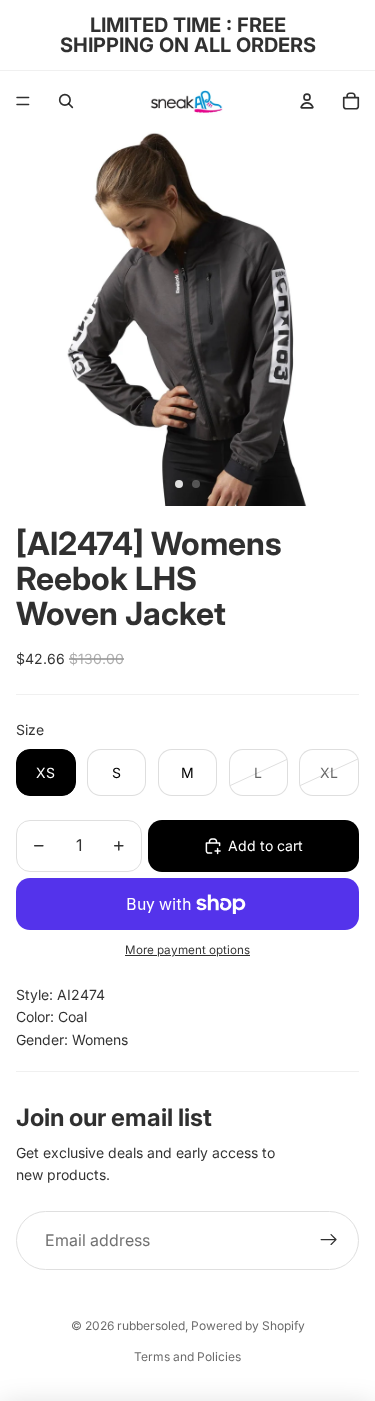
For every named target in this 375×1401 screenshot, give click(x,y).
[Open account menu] (307, 101)
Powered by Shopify (248, 1325)
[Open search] (66, 101)
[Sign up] (329, 1241)
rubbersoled (151, 1325)
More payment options (187, 950)
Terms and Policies (187, 1356)
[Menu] (23, 101)
